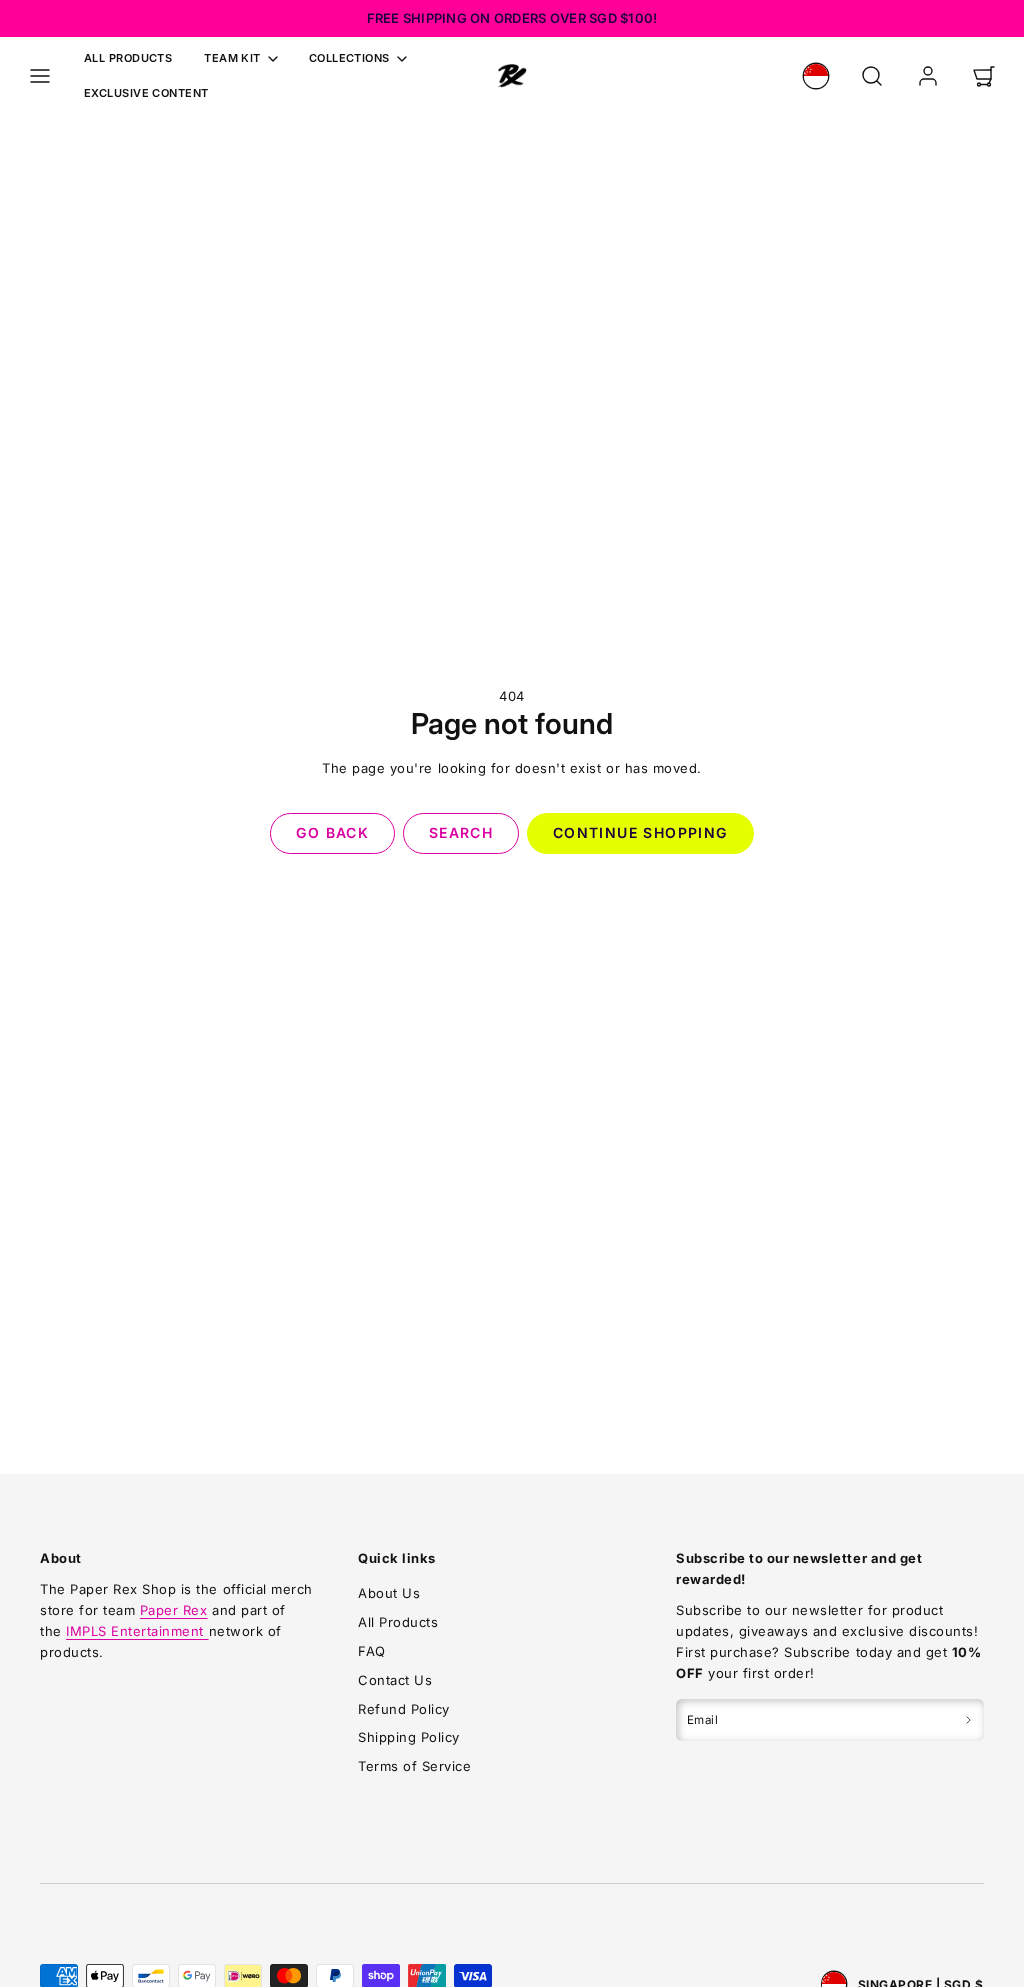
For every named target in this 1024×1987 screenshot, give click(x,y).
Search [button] (461, 832)
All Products (128, 58)
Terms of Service (414, 1766)
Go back (332, 832)
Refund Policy (404, 1709)
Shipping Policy (409, 1737)
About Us (389, 1593)
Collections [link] (349, 58)
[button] (40, 76)
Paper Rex (174, 1610)
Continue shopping (640, 832)
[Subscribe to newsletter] (968, 1720)
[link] (816, 76)
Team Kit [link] (232, 58)
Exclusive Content (146, 93)
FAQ (372, 1651)
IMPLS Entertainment (137, 1631)
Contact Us (395, 1680)
